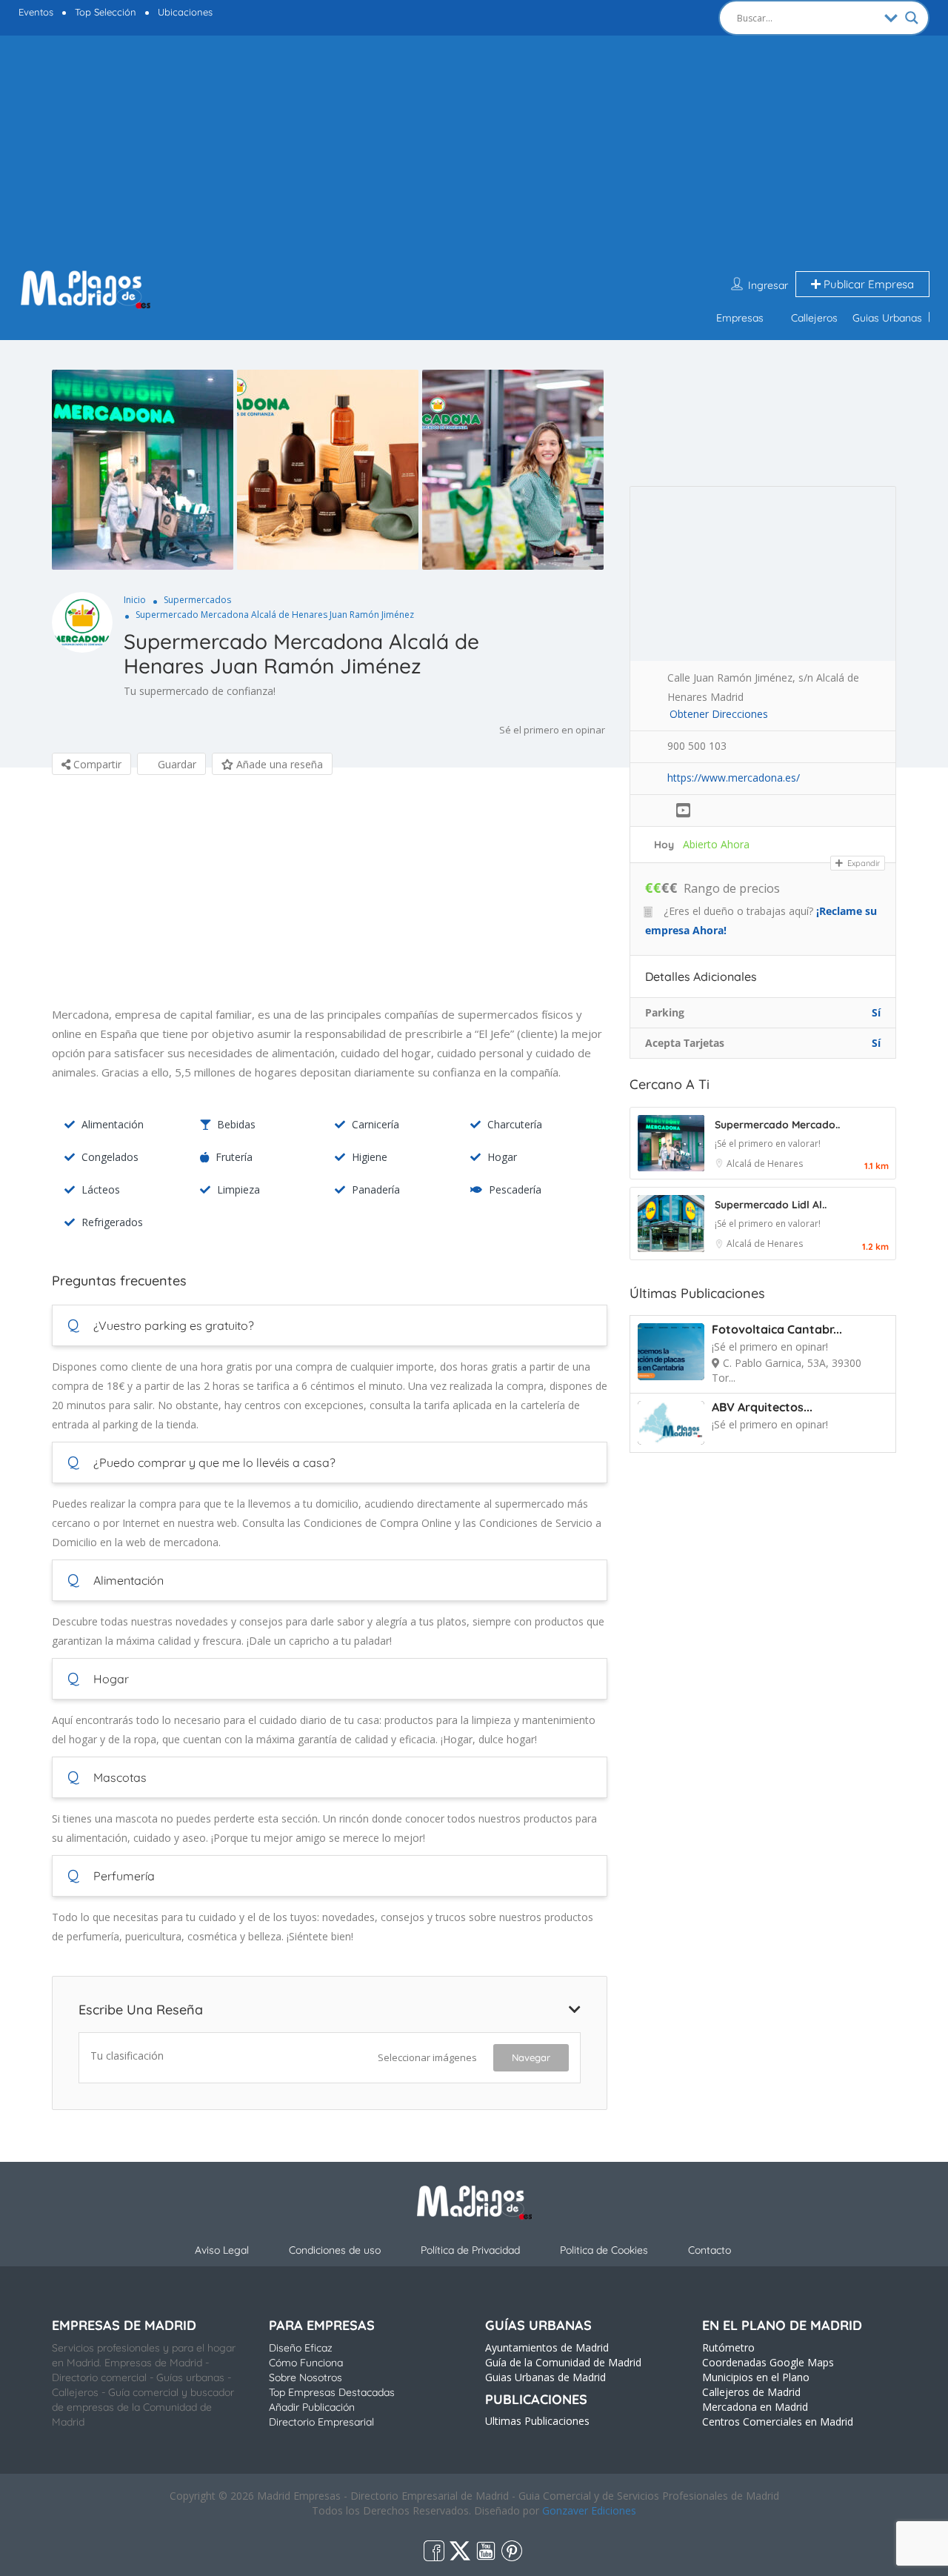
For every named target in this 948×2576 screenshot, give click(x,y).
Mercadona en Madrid (755, 2407)
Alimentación (113, 1124)
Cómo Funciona (306, 2363)
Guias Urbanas (887, 318)
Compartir (96, 764)
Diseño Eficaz (301, 2348)
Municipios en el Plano (756, 2377)
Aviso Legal (222, 2250)
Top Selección (106, 12)
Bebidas (236, 1124)
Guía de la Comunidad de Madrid (563, 2362)
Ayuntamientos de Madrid (547, 2347)
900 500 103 (697, 746)
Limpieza (238, 1189)
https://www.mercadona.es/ (734, 778)
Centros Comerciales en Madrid (778, 2422)
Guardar (176, 764)
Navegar (531, 2057)
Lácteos (101, 1189)
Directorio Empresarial (321, 2422)
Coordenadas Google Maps (768, 2362)
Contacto (710, 2250)
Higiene (370, 1157)
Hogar (502, 1157)
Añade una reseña (278, 764)
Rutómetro (728, 2347)
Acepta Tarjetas (685, 1043)
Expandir (862, 863)
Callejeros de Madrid (751, 2392)
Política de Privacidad (470, 2250)
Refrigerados (112, 1222)
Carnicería (375, 1124)
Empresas (740, 318)
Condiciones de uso (335, 2250)
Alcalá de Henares (765, 1164)
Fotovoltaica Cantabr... (777, 1329)
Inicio (135, 600)
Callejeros (814, 318)
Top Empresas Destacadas (332, 2392)
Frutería (234, 1157)
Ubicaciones (185, 12)
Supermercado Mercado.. (777, 1125)
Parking (665, 1012)
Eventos (36, 12)
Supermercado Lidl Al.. (771, 1205)
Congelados (110, 1157)
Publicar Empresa (867, 284)
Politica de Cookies (604, 2250)
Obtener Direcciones (719, 714)
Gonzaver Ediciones (589, 2510)
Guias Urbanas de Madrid (545, 2377)
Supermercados (197, 600)
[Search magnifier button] (912, 18)
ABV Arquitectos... (762, 1407)
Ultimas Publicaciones (537, 2421)
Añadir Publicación (312, 2407)
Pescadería (515, 1189)
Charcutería (515, 1124)
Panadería (376, 1189)
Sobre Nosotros (306, 2377)
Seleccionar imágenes (427, 2057)
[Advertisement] (474, 154)
